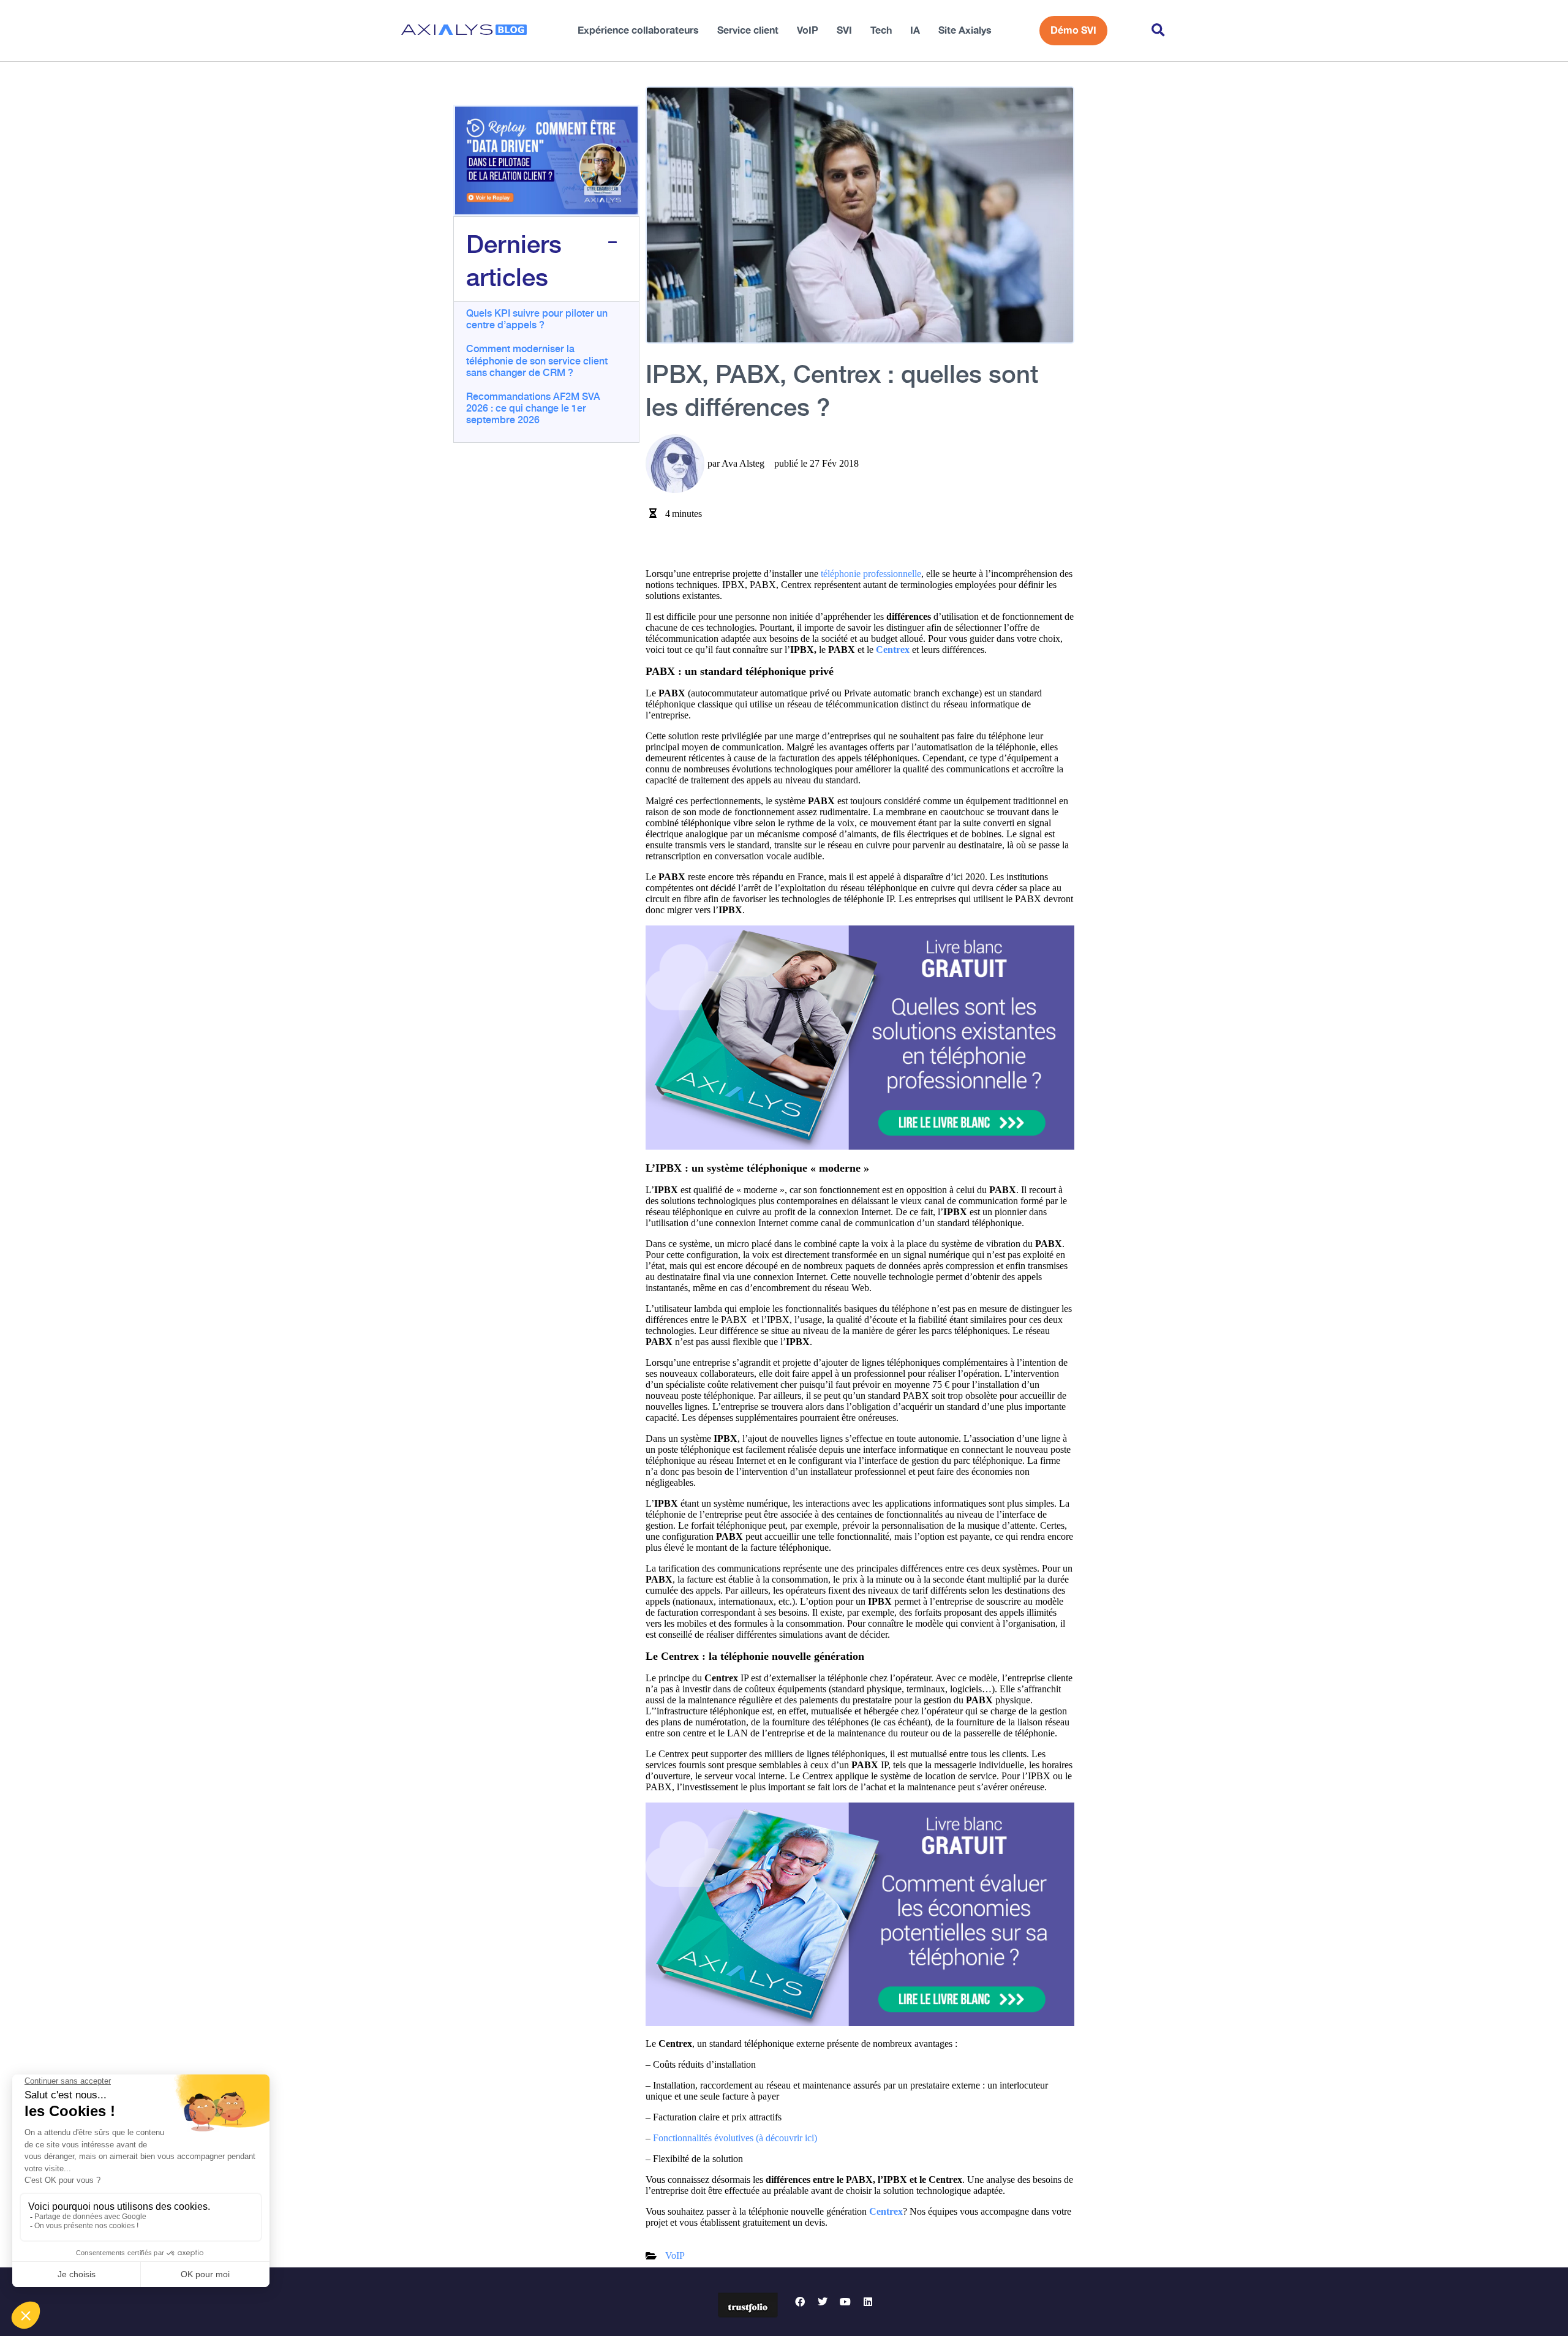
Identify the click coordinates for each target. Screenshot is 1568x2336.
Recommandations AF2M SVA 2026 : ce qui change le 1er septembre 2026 (533, 407)
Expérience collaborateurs (638, 31)
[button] (1158, 31)
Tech (881, 31)
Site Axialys (965, 31)
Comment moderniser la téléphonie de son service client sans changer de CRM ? (537, 360)
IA (915, 31)
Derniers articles (514, 259)
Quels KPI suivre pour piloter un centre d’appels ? (537, 318)
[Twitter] (823, 2302)
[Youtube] (845, 2302)
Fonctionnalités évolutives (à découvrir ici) (735, 2138)
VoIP (808, 31)
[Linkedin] (868, 2302)
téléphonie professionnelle (871, 574)
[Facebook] (800, 2302)
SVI (844, 31)
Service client (748, 31)
